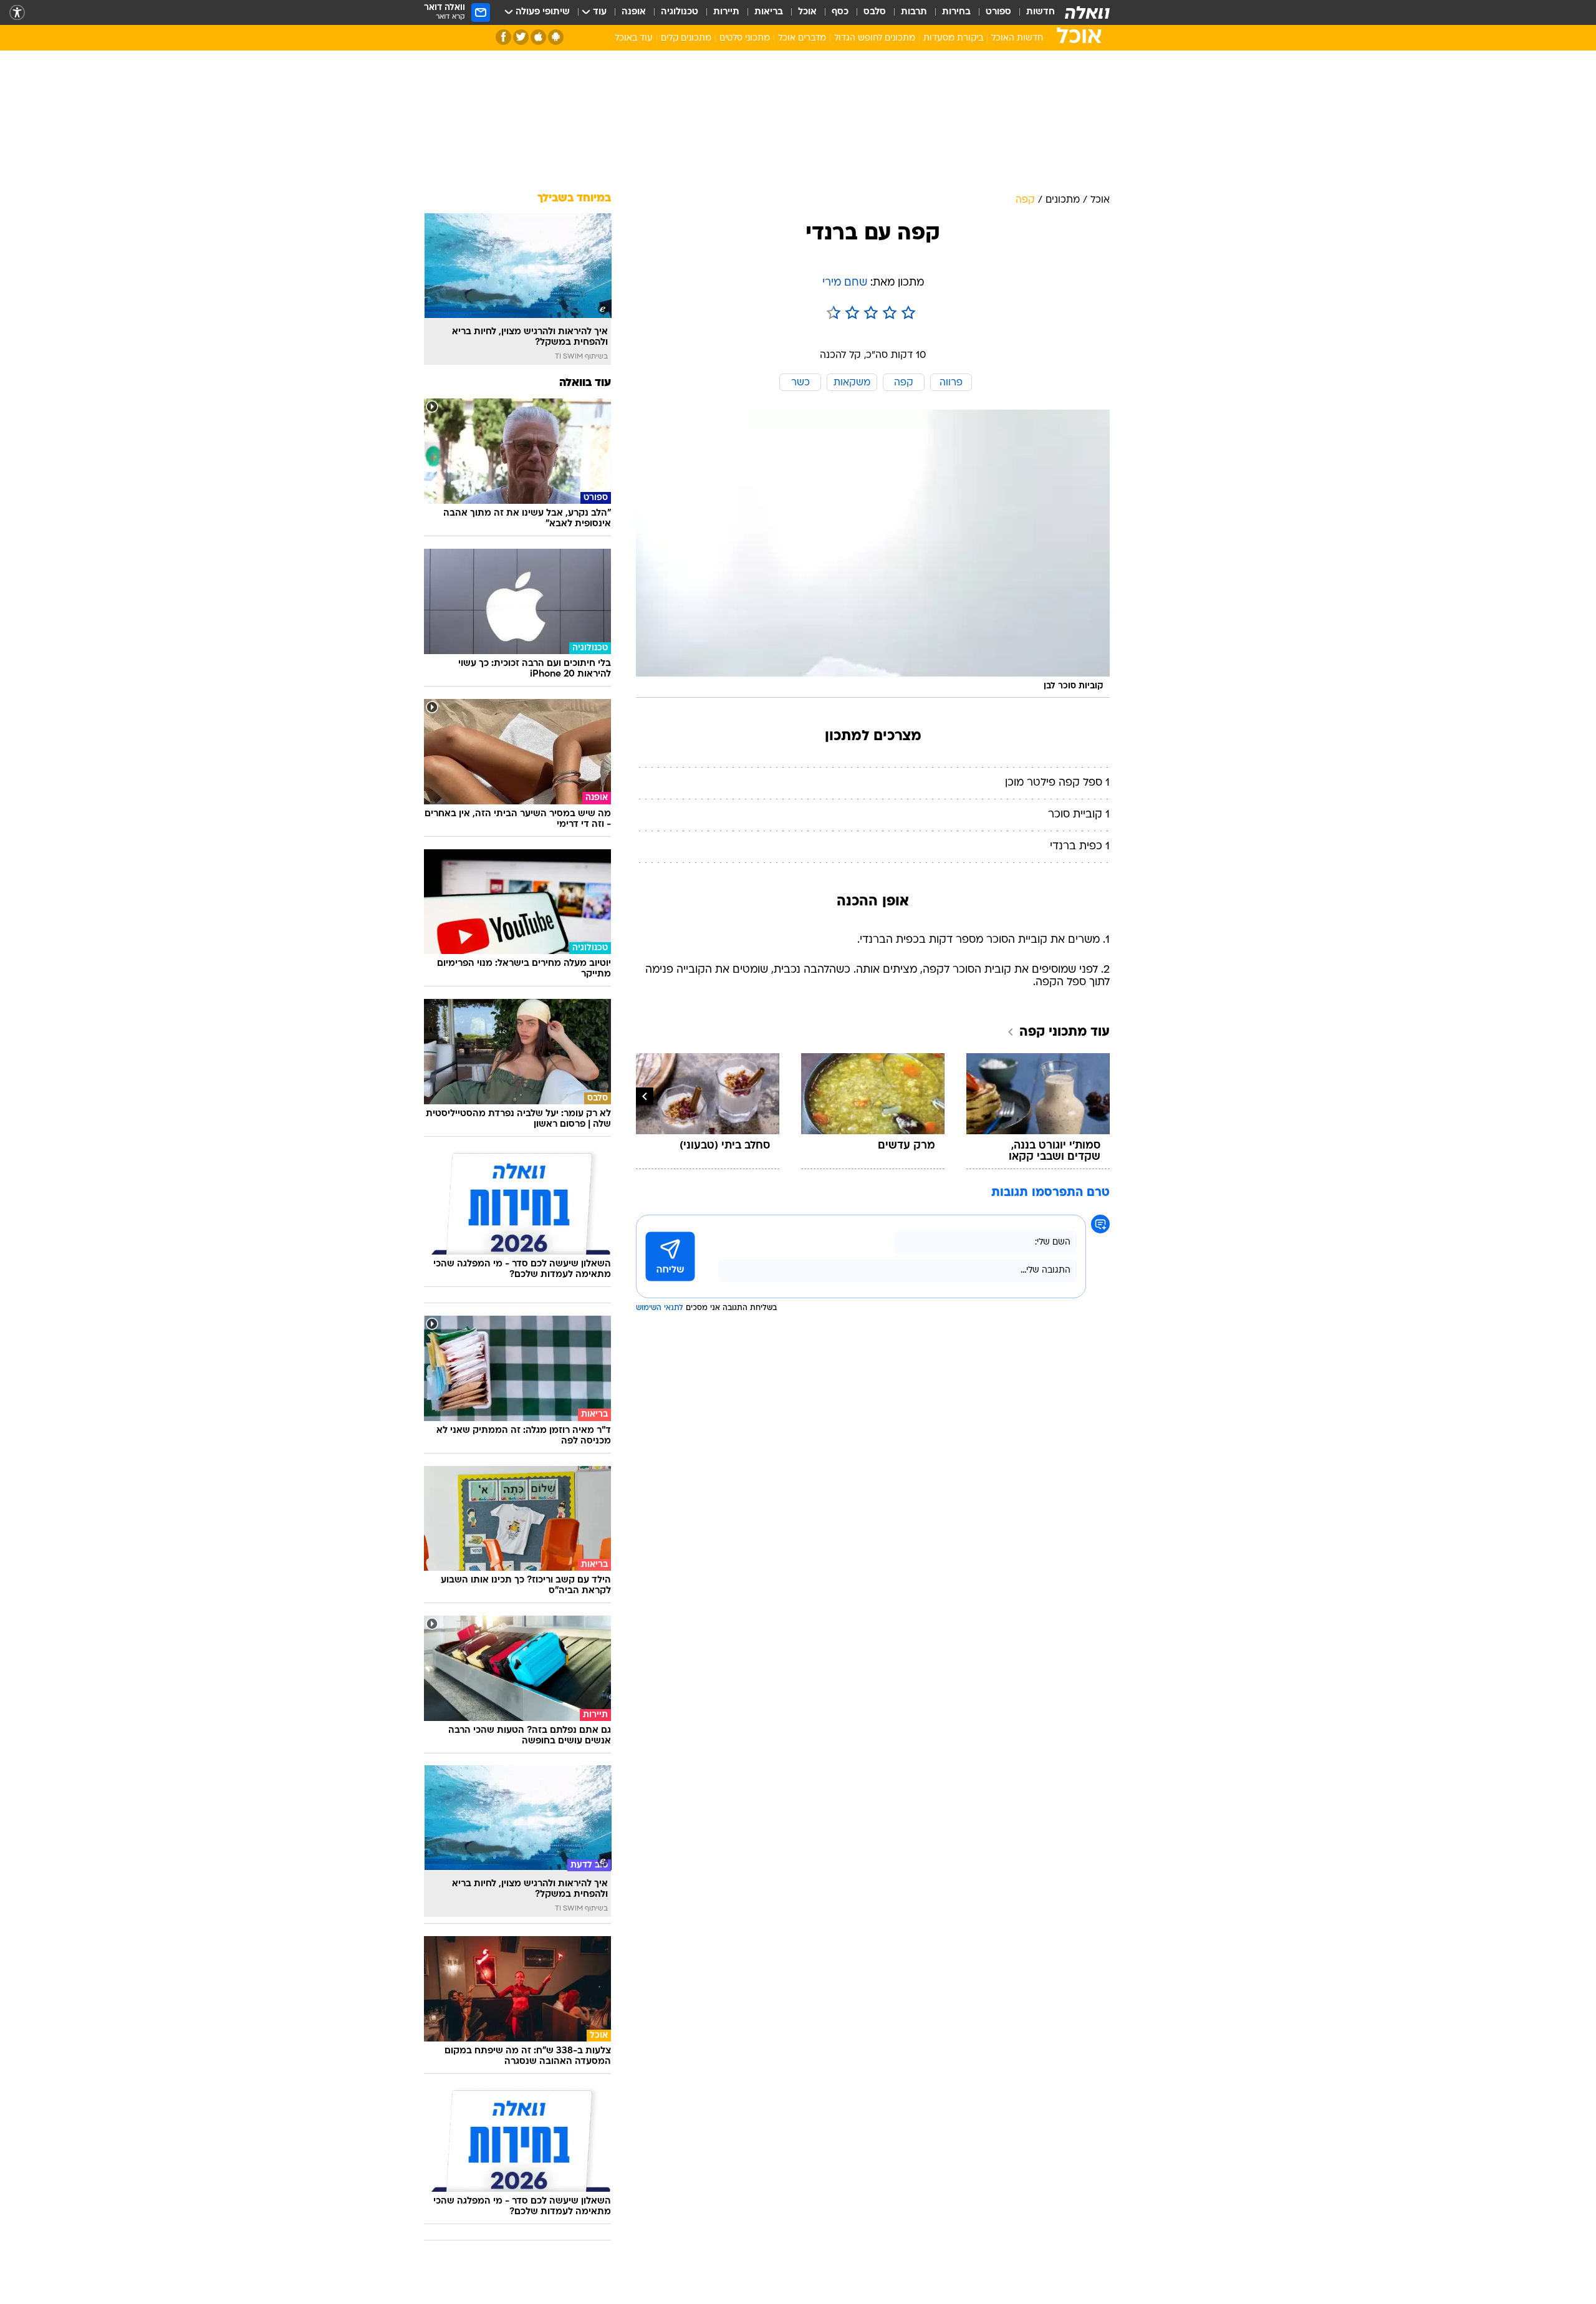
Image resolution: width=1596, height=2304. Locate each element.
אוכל (807, 12)
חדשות (1041, 12)
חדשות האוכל (1017, 38)
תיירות (726, 12)
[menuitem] (1033, 12)
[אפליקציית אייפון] (538, 37)
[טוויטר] (521, 37)
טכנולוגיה (680, 12)
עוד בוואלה (585, 383)
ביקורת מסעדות (953, 38)
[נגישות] (17, 13)
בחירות (956, 12)
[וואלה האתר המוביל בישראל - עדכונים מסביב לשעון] (1087, 12)
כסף (840, 12)
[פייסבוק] (503, 37)
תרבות (914, 12)
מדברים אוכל (802, 38)
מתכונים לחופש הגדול (875, 38)
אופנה (634, 12)
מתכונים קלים (686, 38)
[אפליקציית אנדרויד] (556, 37)
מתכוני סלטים (745, 38)
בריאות (769, 12)
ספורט (998, 12)
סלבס (875, 12)
